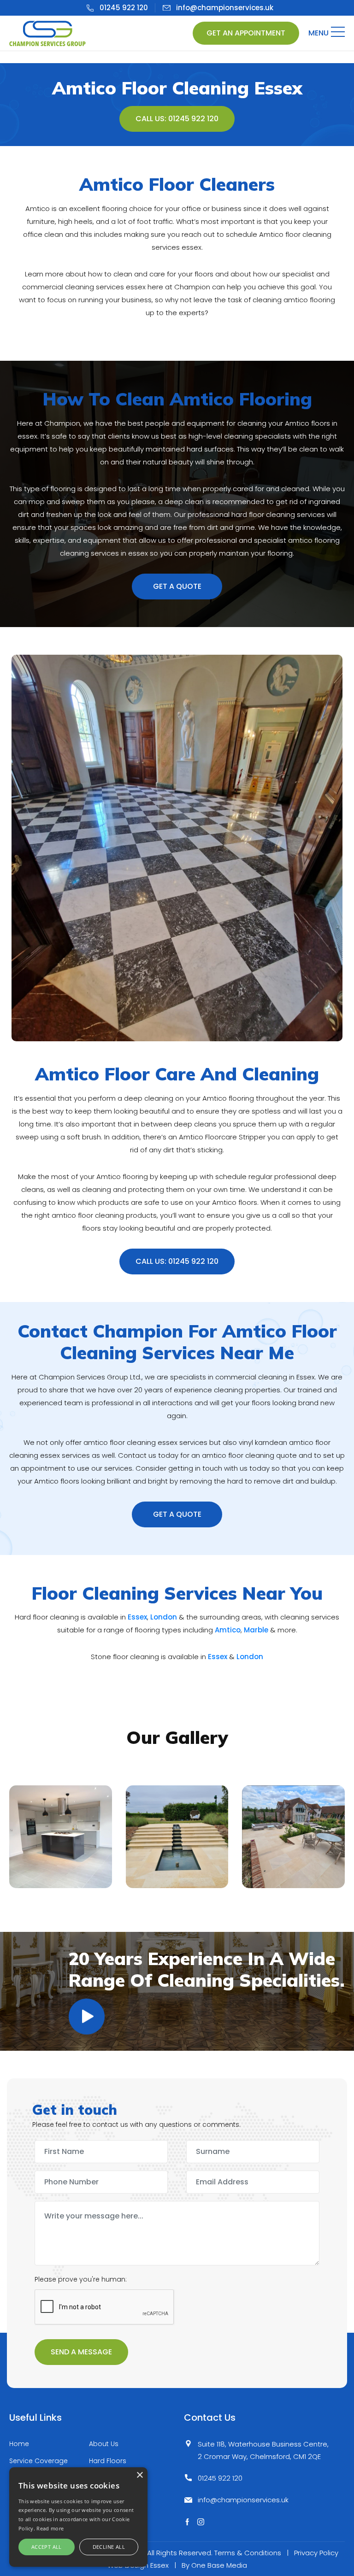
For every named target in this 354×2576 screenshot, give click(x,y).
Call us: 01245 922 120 (177, 119)
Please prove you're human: (81, 2279)
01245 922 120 (124, 8)
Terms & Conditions (248, 2553)
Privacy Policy (316, 2553)
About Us (104, 2444)
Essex (137, 1617)
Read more (50, 2528)
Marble (256, 1630)
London (164, 1617)
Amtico (228, 1630)
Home (19, 2444)
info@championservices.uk (225, 8)
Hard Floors (108, 2461)
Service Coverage (38, 2461)
